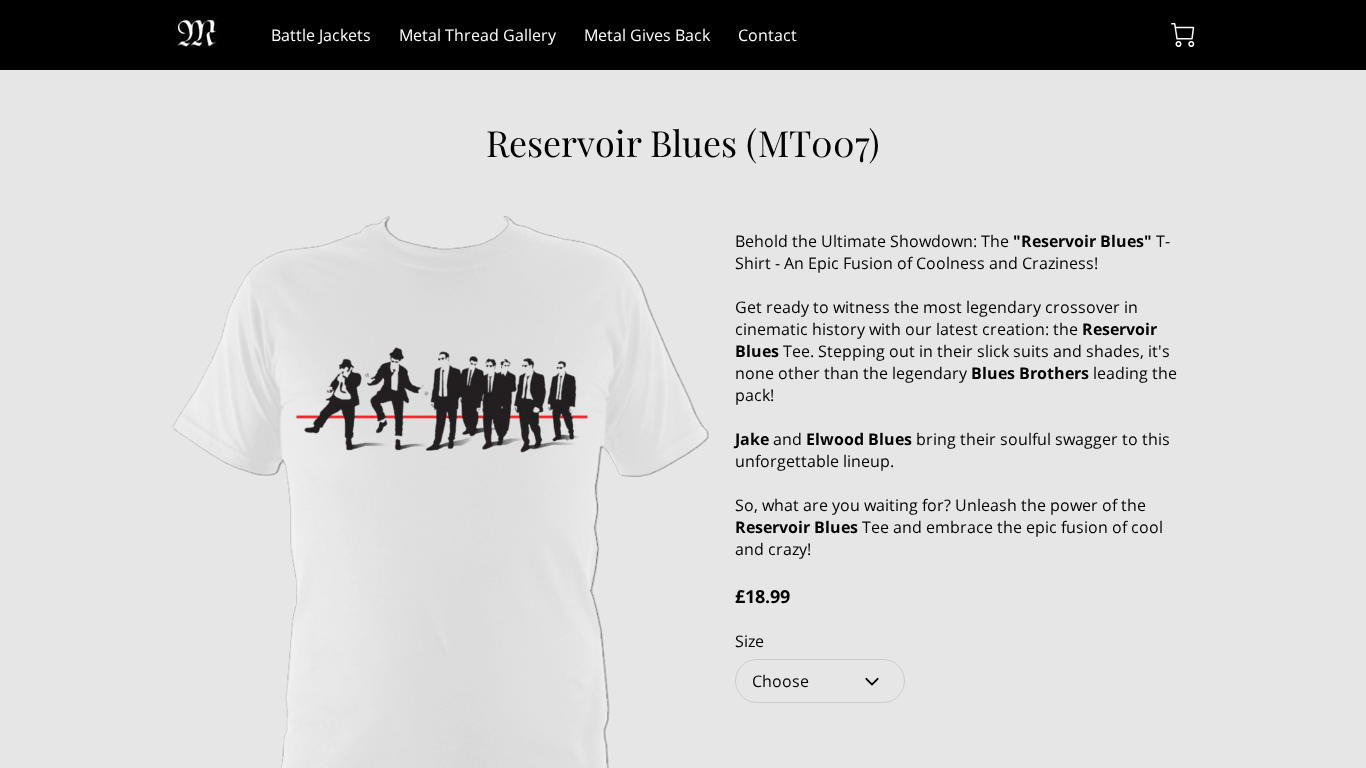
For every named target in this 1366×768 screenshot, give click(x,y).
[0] (1183, 35)
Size (749, 641)
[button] (820, 681)
